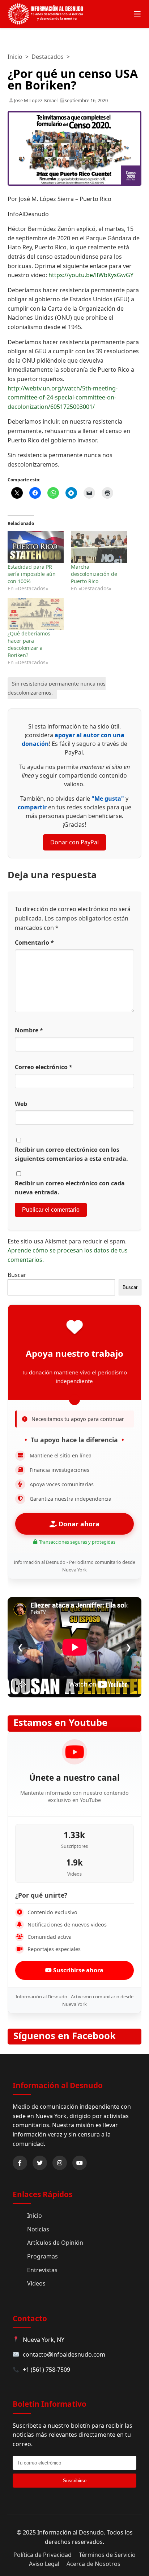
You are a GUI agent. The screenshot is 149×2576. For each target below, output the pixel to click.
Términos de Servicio (107, 2555)
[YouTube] (80, 2163)
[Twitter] (40, 2163)
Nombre (29, 1030)
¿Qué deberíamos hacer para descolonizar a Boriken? (29, 644)
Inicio (15, 57)
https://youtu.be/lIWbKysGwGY (91, 275)
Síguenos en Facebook (65, 2036)
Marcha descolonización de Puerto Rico (94, 574)
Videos (36, 2283)
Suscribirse (75, 2481)
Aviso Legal (44, 2564)
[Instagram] (60, 2163)
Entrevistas (42, 2270)
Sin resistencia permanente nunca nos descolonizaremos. (57, 688)
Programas (42, 2256)
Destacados (48, 57)
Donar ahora (78, 1524)
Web (21, 1104)
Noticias (38, 2229)
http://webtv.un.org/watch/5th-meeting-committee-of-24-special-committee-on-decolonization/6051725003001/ (63, 397)
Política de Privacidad (42, 2555)
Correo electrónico (44, 1067)
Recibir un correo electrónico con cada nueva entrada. (70, 1188)
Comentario (34, 943)
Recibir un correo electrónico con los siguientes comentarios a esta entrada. (71, 1154)
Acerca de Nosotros (93, 2564)
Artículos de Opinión (55, 2243)
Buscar (17, 1275)
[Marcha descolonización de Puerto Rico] (99, 547)
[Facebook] (20, 2163)
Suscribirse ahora (78, 1970)
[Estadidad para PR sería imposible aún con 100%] (36, 547)
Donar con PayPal (74, 842)
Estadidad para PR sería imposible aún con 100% (32, 574)
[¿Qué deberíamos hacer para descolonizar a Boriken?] (36, 614)
